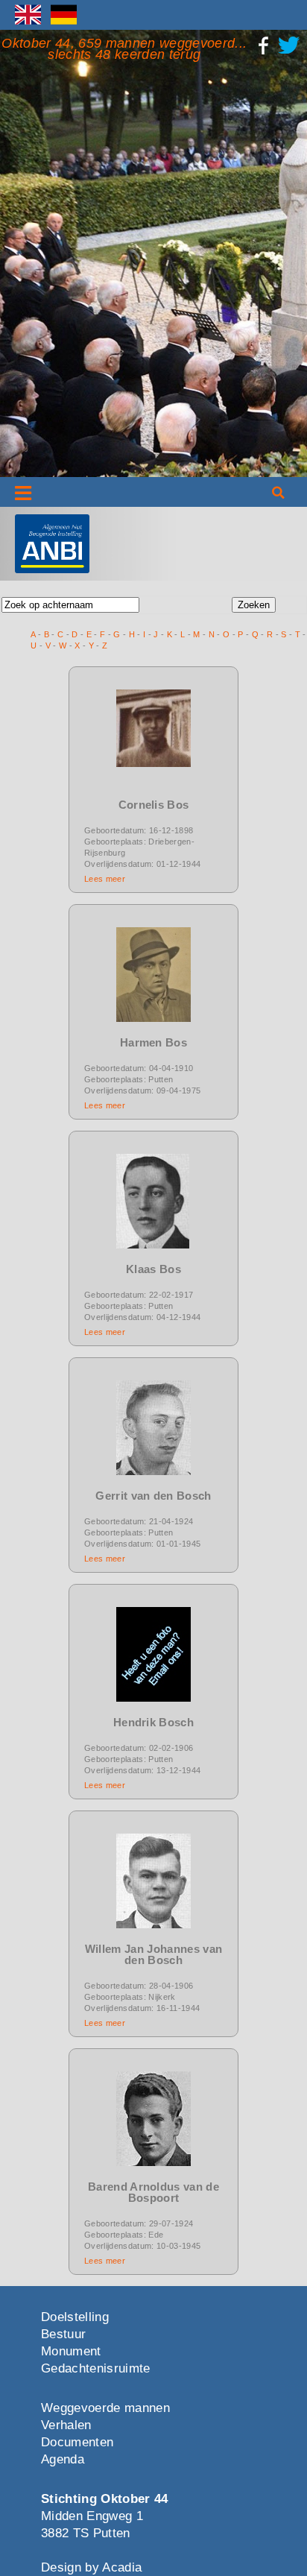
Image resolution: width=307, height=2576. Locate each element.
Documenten (77, 2442)
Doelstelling (75, 2317)
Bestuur (63, 2334)
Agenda (63, 2459)
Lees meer (105, 879)
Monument (71, 2351)
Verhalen (66, 2425)
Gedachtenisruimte (96, 2368)
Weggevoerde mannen (105, 2408)
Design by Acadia (91, 2567)
